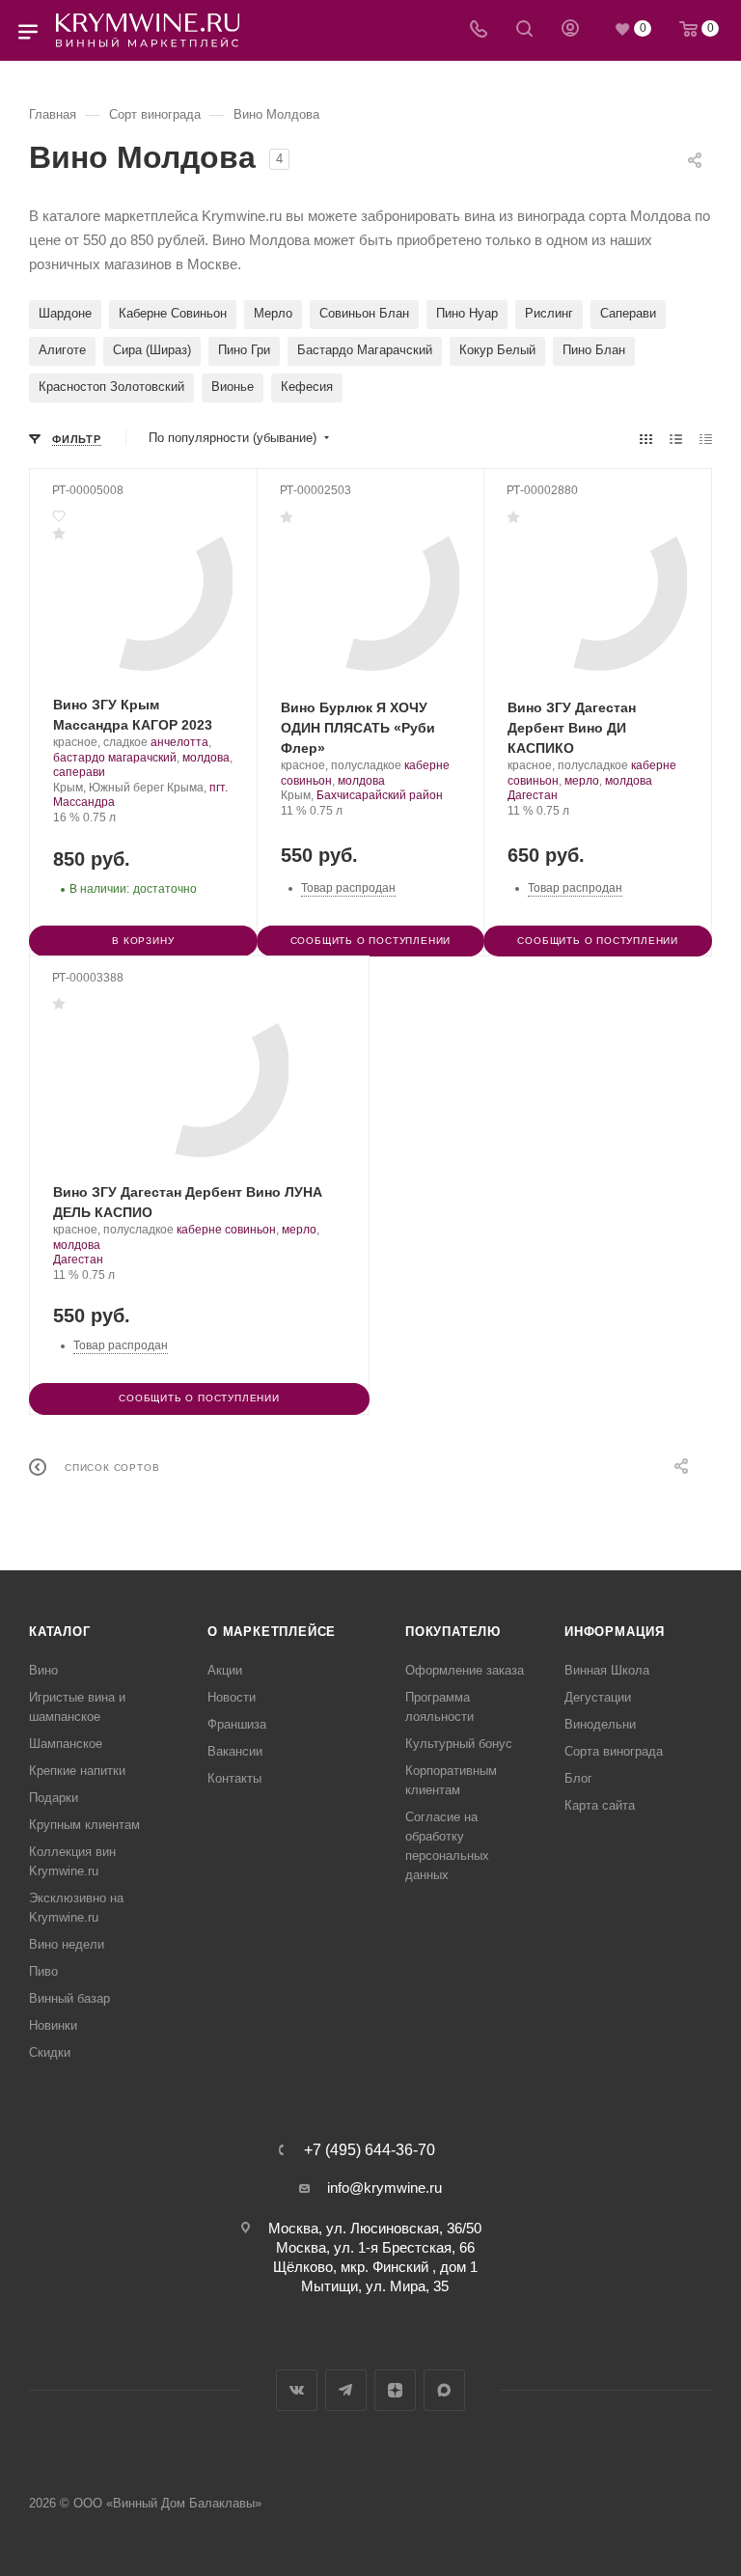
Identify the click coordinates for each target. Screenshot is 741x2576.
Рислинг (549, 313)
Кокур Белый (497, 350)
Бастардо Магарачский (365, 350)
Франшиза (237, 1724)
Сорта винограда (614, 1751)
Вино (43, 1670)
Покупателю (453, 1632)
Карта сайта (600, 1805)
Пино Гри (244, 350)
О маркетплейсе (272, 1632)
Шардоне (65, 313)
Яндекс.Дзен (395, 2390)
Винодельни (600, 1724)
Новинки (53, 2025)
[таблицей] (706, 439)
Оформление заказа (465, 1670)
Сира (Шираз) (152, 350)
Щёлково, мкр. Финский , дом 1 (375, 2267)
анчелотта (179, 742)
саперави (79, 772)
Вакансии (235, 1751)
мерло (582, 781)
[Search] (524, 30)
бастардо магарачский (115, 758)
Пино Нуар (467, 313)
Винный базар (69, 1998)
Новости (232, 1697)
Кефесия (307, 387)
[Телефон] (479, 30)
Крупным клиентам (84, 1825)
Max (444, 2390)
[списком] (676, 439)
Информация (615, 1632)
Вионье (233, 387)
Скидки (50, 2052)
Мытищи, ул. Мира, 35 (375, 2286)
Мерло (273, 313)
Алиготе (62, 350)
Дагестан (533, 795)
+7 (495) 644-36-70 (370, 2150)
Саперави (628, 313)
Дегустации (598, 1697)
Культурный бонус (459, 1744)
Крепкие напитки (77, 1771)
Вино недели (67, 1944)
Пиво (43, 1971)
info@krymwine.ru (384, 2188)
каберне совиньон (226, 1230)
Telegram (346, 2390)
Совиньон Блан (364, 313)
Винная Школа (607, 1670)
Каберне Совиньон (173, 313)
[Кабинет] (570, 30)
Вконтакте (297, 2390)
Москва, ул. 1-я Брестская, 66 (375, 2247)
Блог (578, 1778)
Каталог (60, 1632)
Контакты (234, 1778)
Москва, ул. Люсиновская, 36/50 (375, 2228)
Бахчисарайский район (380, 795)
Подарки (54, 1798)
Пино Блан (594, 350)
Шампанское (66, 1744)
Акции (225, 1670)
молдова (206, 758)
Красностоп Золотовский (111, 387)
